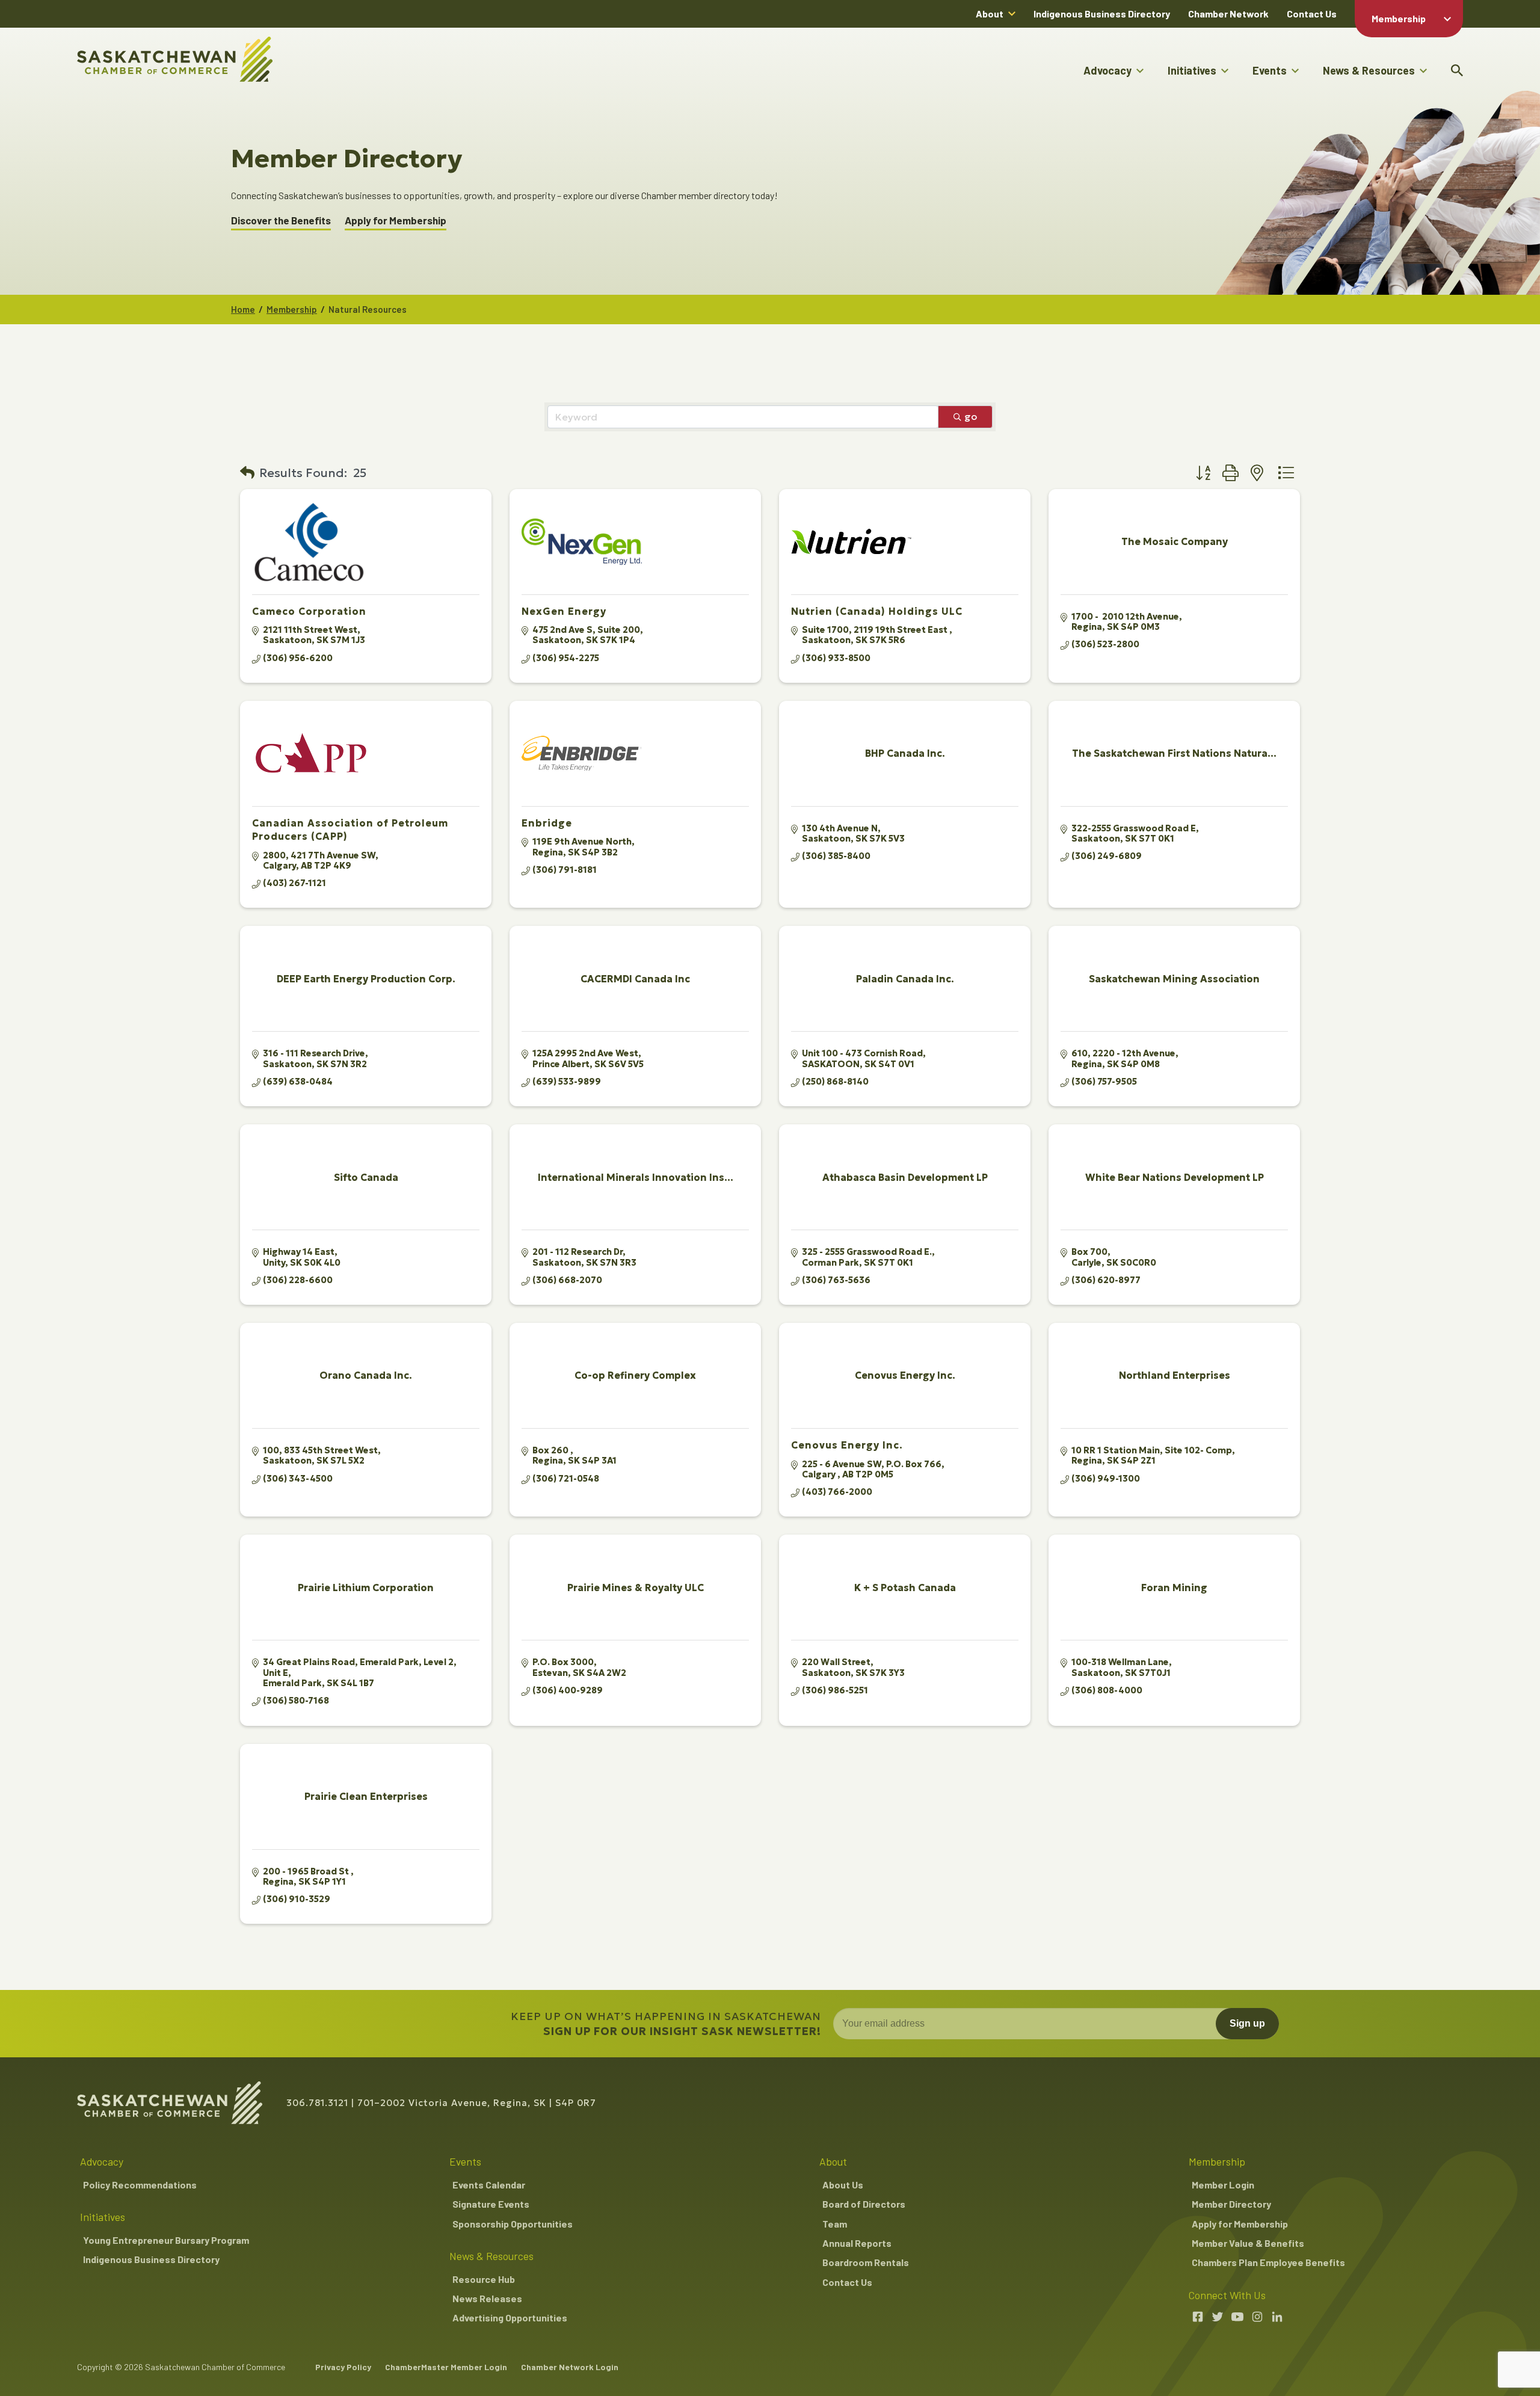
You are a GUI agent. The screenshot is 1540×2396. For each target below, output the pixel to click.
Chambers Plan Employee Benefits (1268, 2262)
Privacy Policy (343, 2367)
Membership (1399, 18)
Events (1270, 70)
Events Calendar (489, 2185)
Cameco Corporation (309, 611)
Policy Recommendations (140, 2185)
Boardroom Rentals (866, 2262)
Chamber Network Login (570, 2367)
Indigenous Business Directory (1102, 14)
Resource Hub (484, 2279)
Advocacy (1107, 70)
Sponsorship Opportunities (513, 2224)
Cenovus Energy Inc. (847, 1445)
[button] (247, 473)
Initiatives (1192, 70)
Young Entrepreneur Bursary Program (166, 2240)
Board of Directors (864, 2204)
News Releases (487, 2298)
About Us (843, 2185)
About (990, 14)
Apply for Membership (396, 220)
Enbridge (547, 823)
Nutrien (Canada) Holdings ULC (877, 611)
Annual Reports (857, 2243)
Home (243, 309)
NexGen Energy (564, 611)
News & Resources (1369, 70)
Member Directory (1231, 2204)
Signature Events (491, 2204)
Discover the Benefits (281, 220)
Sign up (1247, 2023)
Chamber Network (1228, 14)
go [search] (971, 416)
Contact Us (1312, 14)
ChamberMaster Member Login (446, 2367)
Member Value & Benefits (1248, 2243)
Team (835, 2224)
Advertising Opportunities (510, 2317)
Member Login (1223, 2185)
